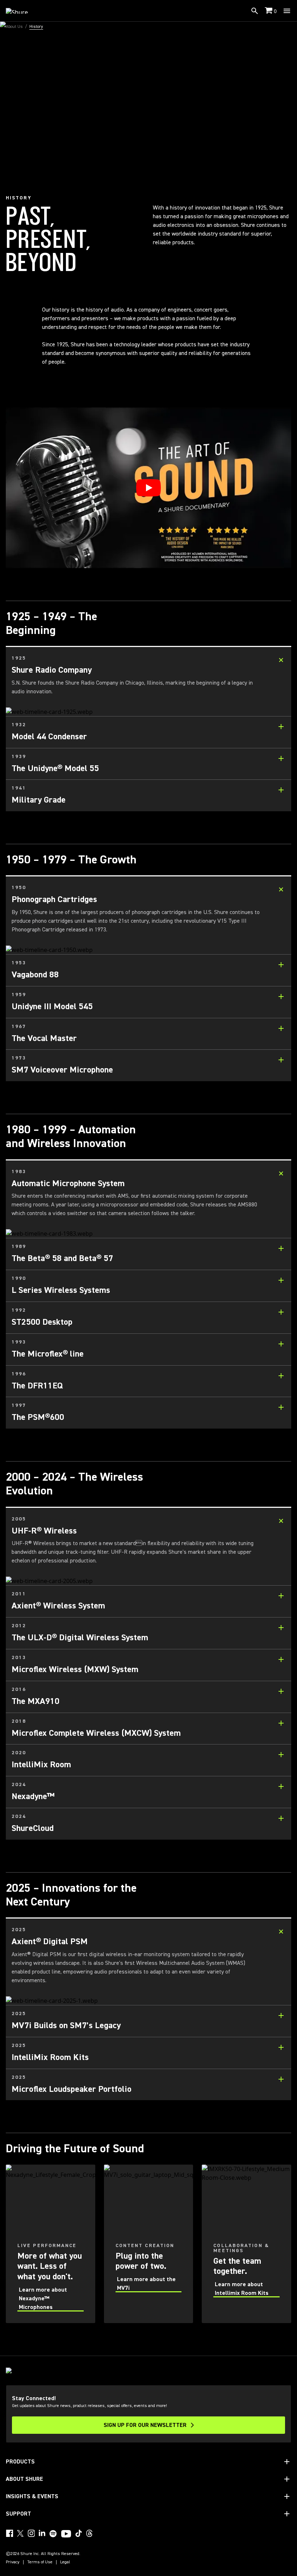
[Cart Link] (269, 11)
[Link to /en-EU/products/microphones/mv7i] (149, 2244)
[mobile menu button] (287, 11)
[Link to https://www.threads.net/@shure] (89, 2533)
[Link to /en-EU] (22, 11)
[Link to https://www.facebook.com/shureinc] (9, 2533)
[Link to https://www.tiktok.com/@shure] (79, 2533)
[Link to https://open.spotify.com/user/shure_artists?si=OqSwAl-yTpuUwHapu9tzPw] (53, 2534)
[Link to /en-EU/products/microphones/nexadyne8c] (51, 2244)
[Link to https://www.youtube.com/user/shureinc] (66, 2534)
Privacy (13, 2562)
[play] (148, 488)
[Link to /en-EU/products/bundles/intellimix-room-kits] (246, 2244)
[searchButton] (255, 11)
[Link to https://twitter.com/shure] (20, 2533)
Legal (65, 2562)
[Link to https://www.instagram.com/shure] (31, 2533)
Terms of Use (40, 2562)
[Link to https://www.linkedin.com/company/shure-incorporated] (42, 2533)
